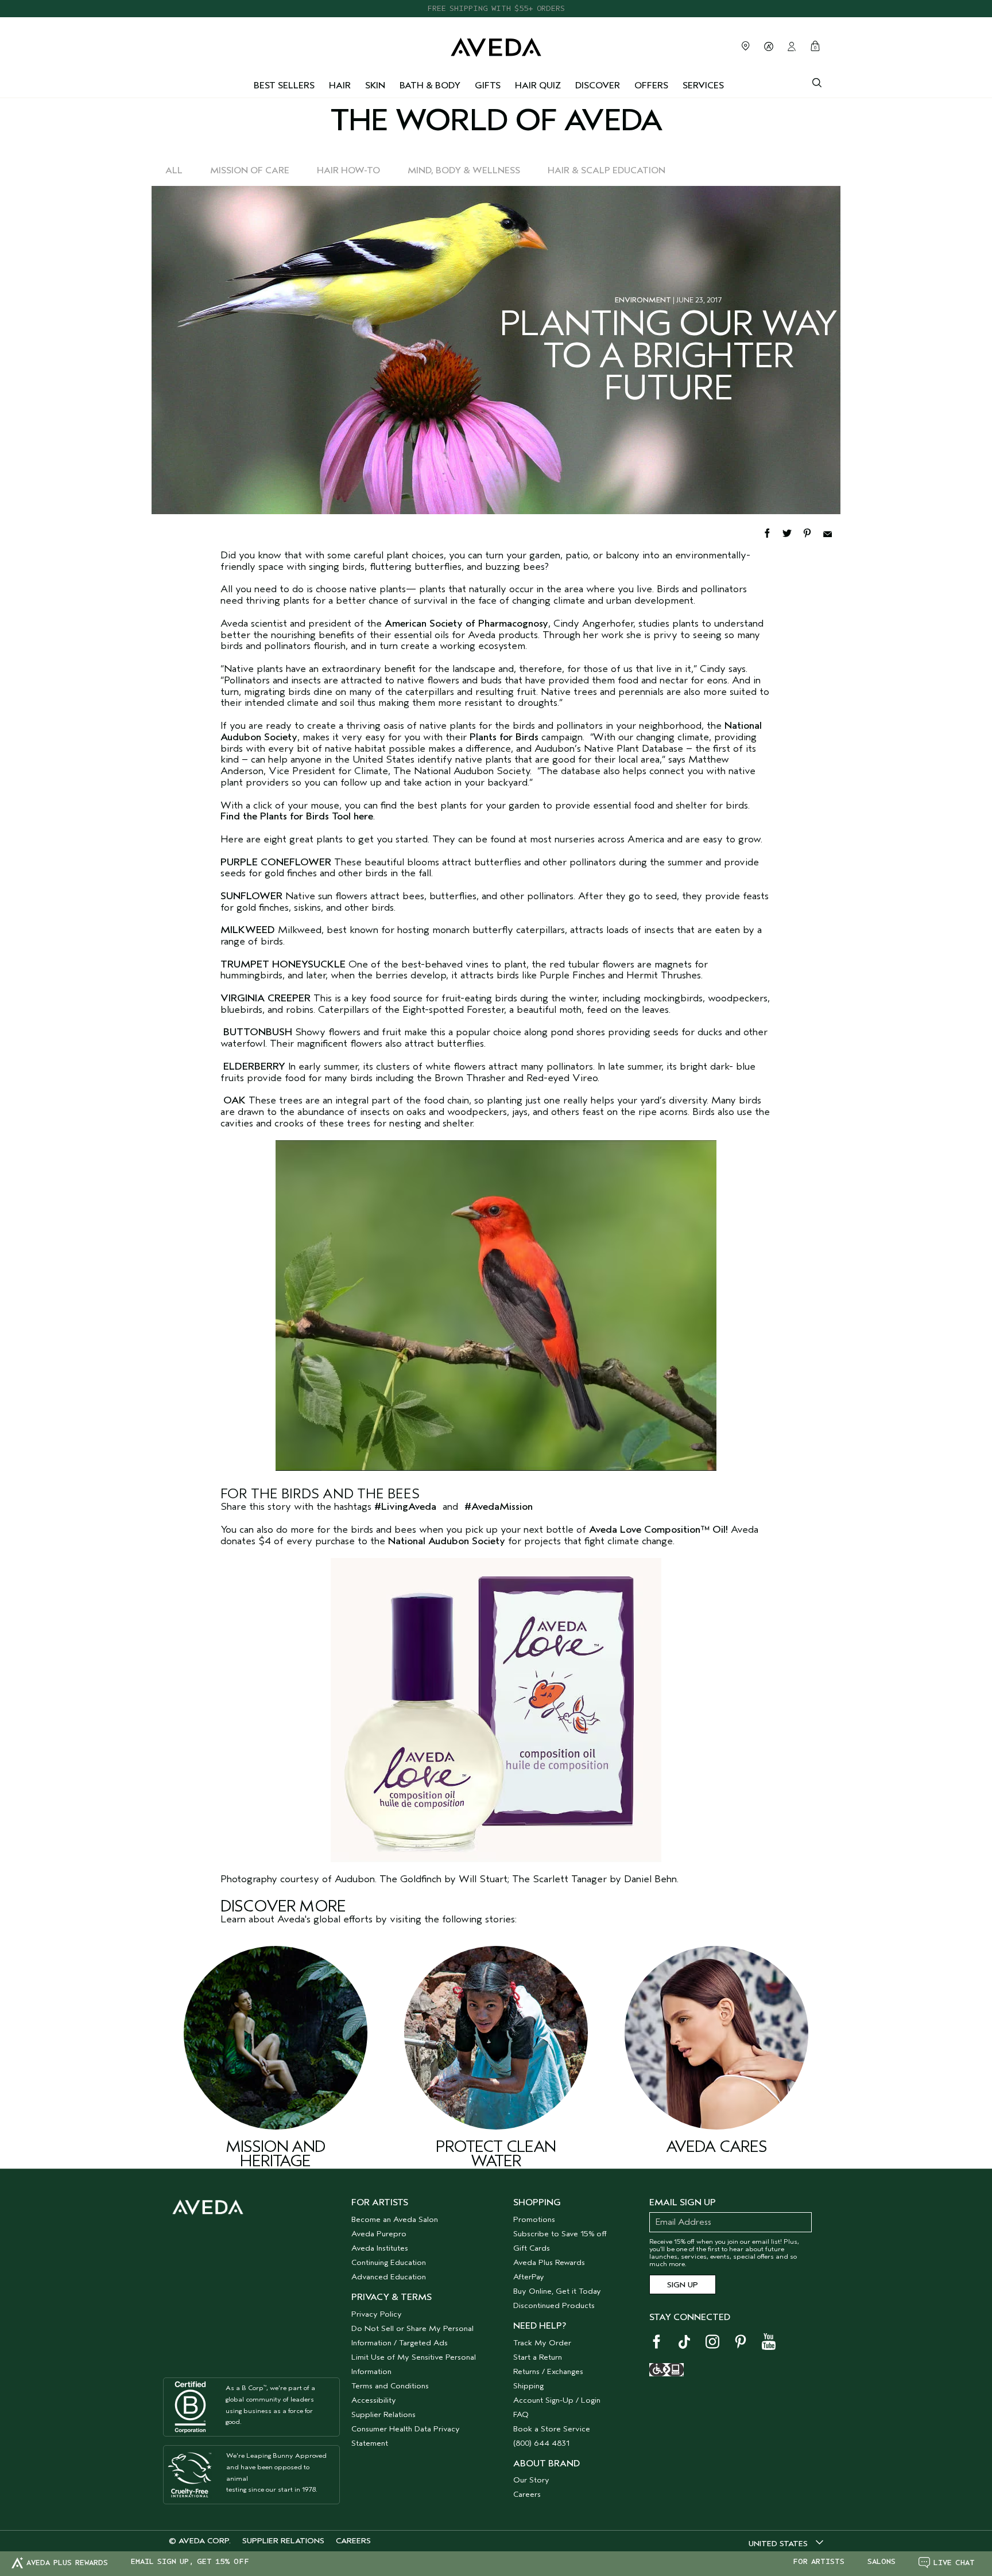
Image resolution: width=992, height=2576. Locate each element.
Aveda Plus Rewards (549, 2262)
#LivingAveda (405, 1507)
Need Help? (540, 2326)
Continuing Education (389, 2262)
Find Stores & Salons (746, 46)
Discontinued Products (554, 2305)
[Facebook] (772, 532)
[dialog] (817, 81)
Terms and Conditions (390, 2386)
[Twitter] (793, 532)
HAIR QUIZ (538, 86)
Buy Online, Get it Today (557, 2291)
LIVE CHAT (954, 2563)
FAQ (521, 2414)
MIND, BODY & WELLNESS (464, 170)
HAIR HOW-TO (348, 170)
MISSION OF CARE (250, 170)
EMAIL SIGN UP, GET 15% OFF (190, 2562)
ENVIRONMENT (643, 300)
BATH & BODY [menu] (430, 86)
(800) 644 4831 (541, 2443)
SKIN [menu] (375, 86)
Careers (527, 2494)
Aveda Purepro (379, 2234)
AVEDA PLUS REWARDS (67, 2563)
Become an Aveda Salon (395, 2219)
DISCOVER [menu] (598, 86)
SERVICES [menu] (703, 86)
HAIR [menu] (340, 86)
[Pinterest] (813, 532)
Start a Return (538, 2357)
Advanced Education (389, 2277)
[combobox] (786, 2543)
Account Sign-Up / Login (557, 2400)
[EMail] (832, 532)
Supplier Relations (383, 2414)
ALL (174, 170)
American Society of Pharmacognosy (466, 623)
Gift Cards (532, 2248)
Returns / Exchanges (548, 2371)
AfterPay (529, 2277)
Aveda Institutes (380, 2248)
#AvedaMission (499, 1507)
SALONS (881, 2562)
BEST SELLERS (284, 86)
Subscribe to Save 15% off (560, 2234)
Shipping (528, 2386)
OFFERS (651, 86)
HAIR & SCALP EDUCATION (607, 170)
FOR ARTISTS (819, 2562)
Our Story (531, 2480)
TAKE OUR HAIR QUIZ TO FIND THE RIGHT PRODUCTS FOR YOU (496, 8)
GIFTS (488, 86)
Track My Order (542, 2343)
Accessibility (374, 2400)
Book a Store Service (552, 2429)
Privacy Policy (377, 2314)
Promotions (534, 2219)
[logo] (496, 44)
